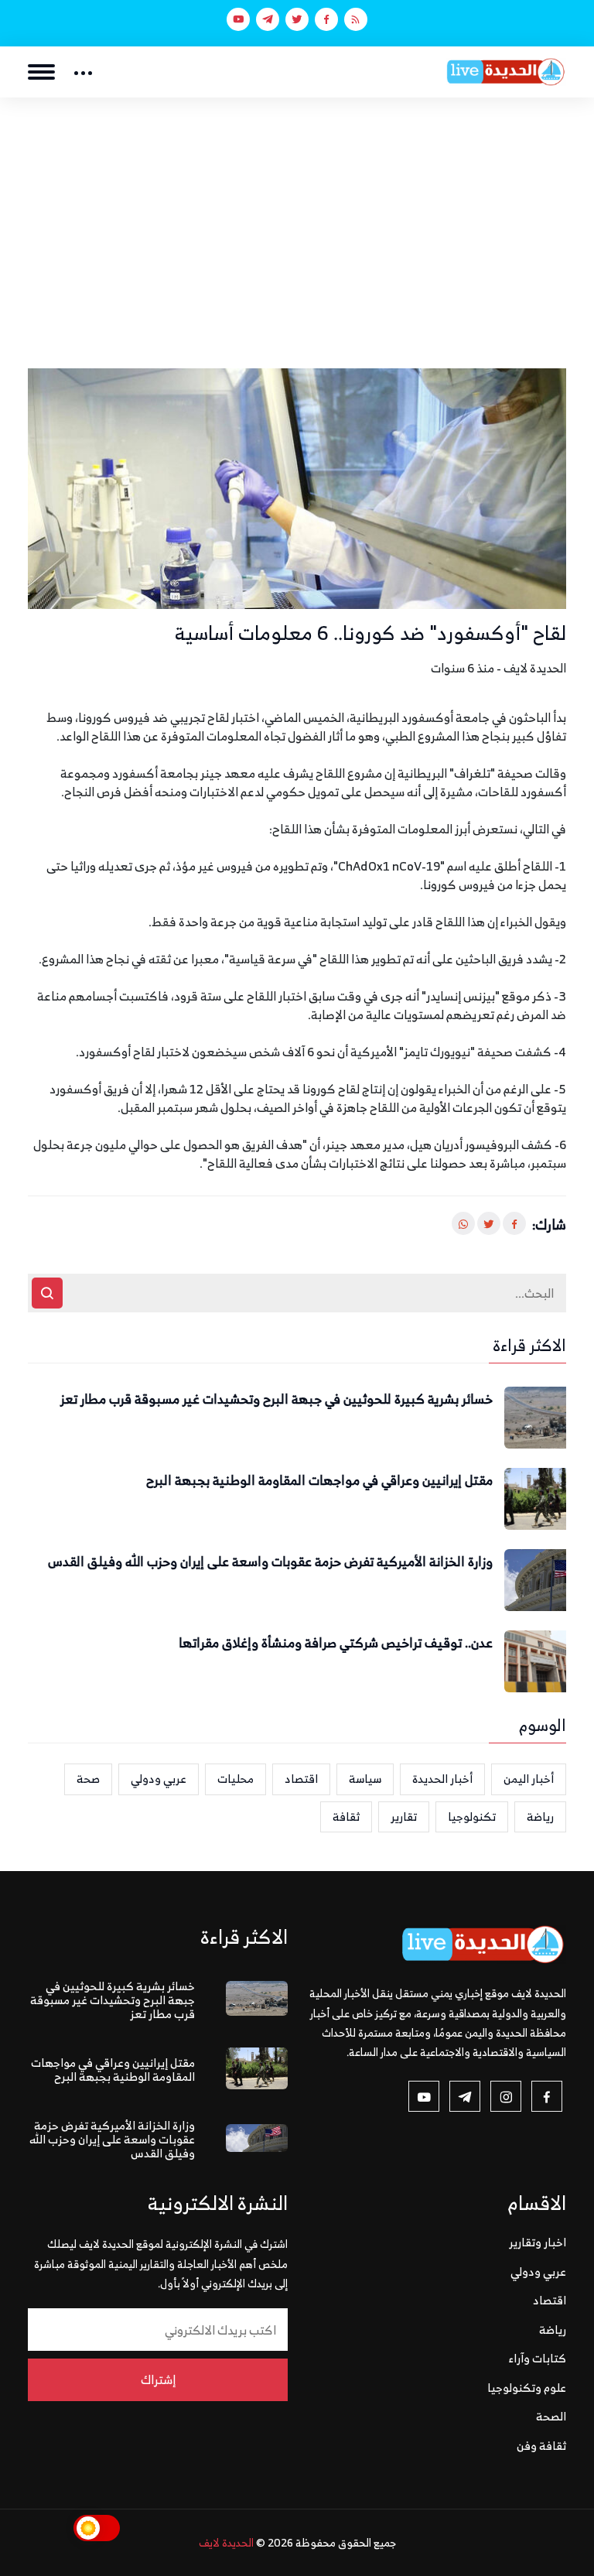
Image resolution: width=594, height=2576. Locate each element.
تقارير (404, 1817)
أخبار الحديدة (442, 1779)
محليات (236, 1779)
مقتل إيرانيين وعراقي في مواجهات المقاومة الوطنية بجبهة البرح (319, 1481)
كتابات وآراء (538, 2358)
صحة (88, 1779)
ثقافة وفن (541, 2446)
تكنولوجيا (472, 1817)
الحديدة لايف (226, 2542)
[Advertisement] (297, 214)
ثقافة (346, 1817)
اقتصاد (301, 1779)
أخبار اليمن (529, 1779)
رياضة (540, 1817)
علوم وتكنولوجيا (527, 2388)
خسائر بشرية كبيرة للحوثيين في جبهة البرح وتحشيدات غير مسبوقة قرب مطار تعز (277, 1400)
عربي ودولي (159, 1779)
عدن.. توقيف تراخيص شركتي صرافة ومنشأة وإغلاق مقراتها (336, 1644)
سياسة (365, 1779)
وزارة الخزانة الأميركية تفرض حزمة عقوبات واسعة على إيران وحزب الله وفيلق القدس (270, 1562)
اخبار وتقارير (538, 2242)
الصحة (551, 2416)
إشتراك (158, 2379)
